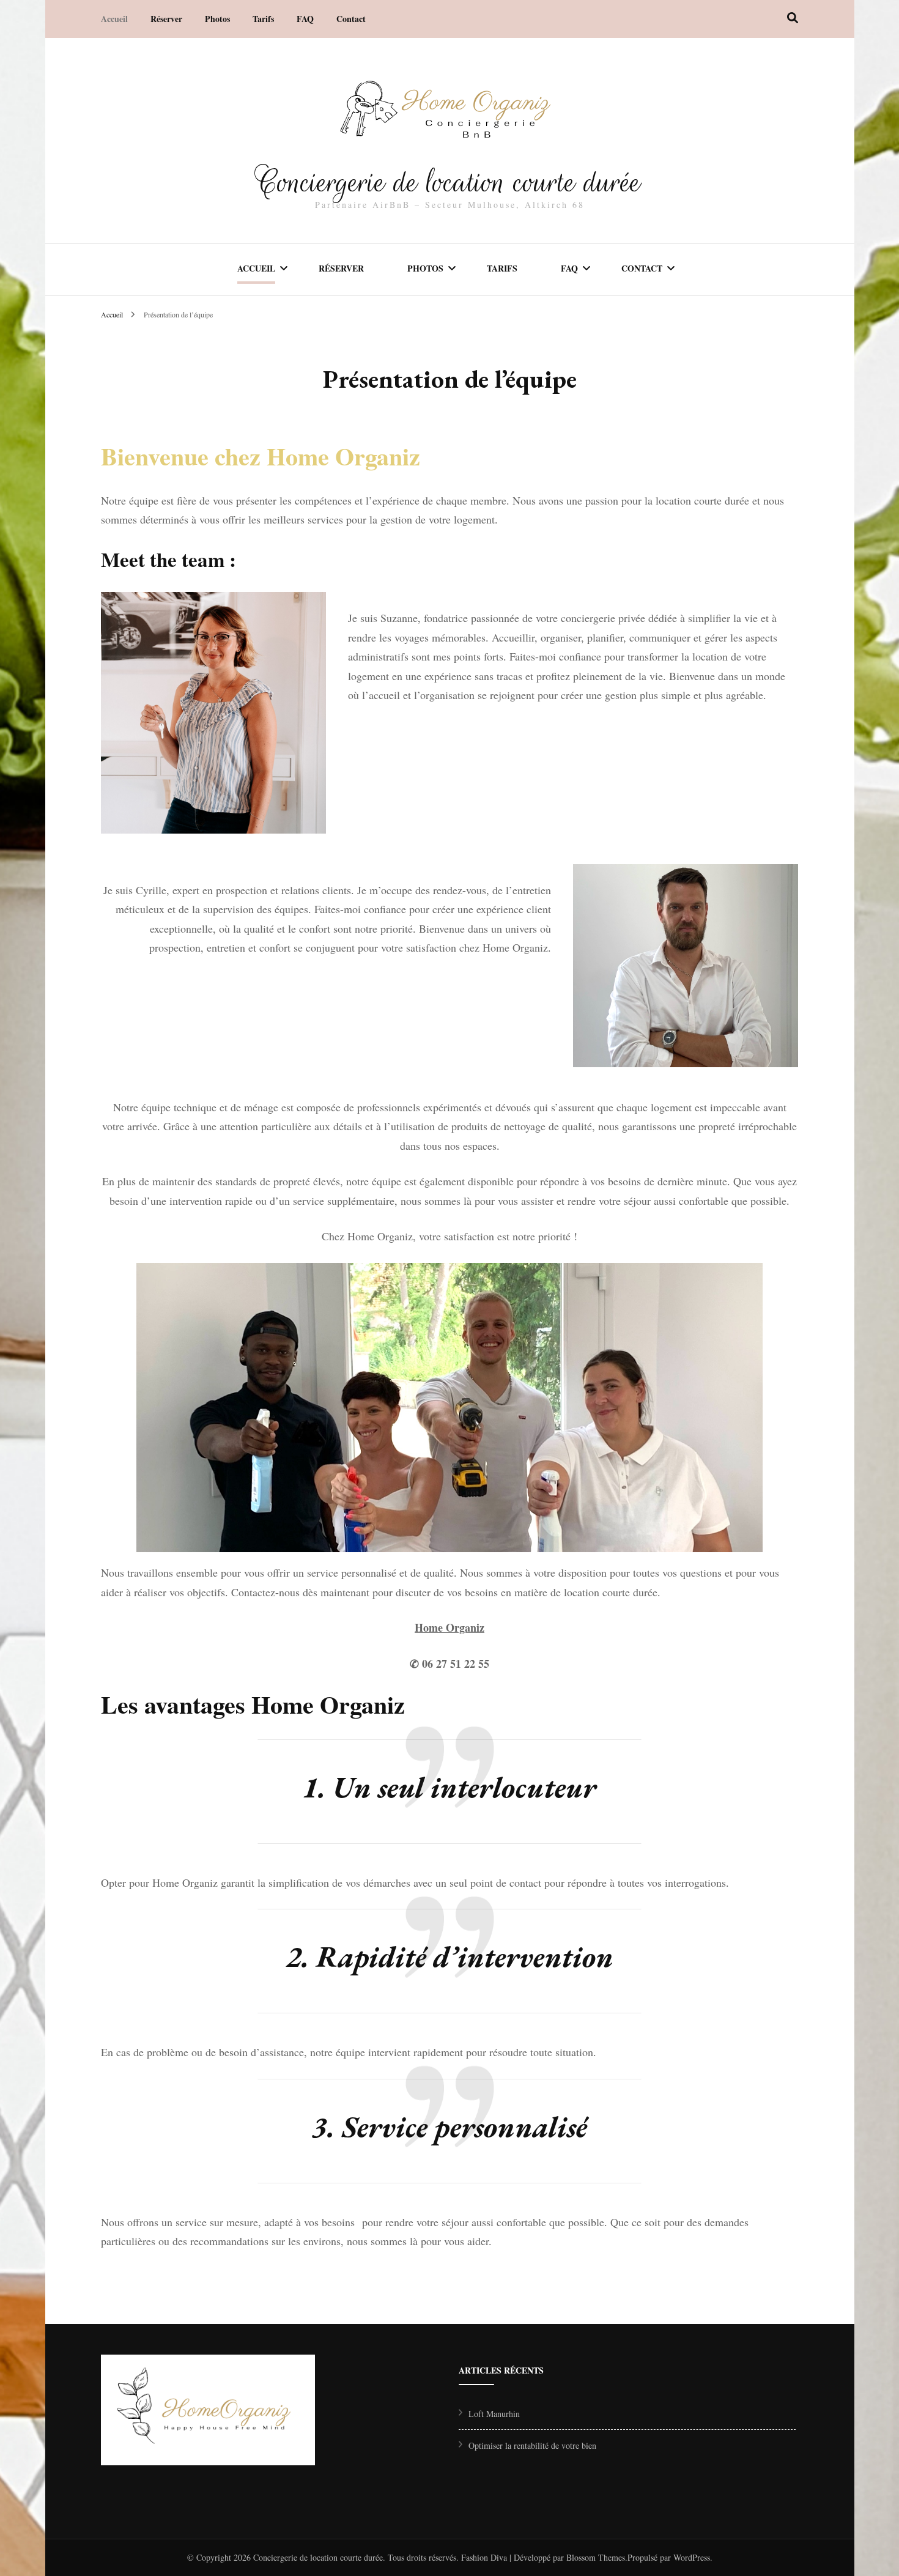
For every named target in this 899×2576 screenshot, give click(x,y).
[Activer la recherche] (793, 18)
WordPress (692, 2557)
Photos (217, 19)
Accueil (114, 19)
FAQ (305, 19)
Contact (351, 19)
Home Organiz (449, 1627)
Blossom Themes (596, 2557)
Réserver (166, 19)
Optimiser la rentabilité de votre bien (532, 2445)
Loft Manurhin (494, 2414)
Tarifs (263, 19)
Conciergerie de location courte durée (450, 182)
